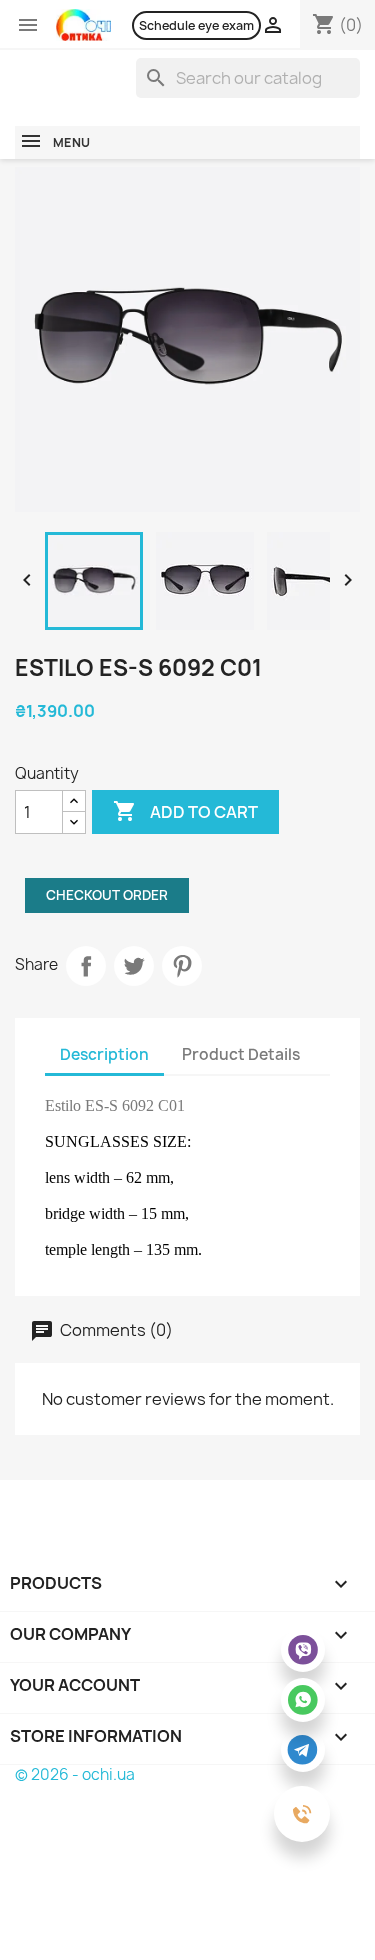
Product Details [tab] (241, 1054)
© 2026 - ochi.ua (75, 1774)
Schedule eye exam (196, 25)
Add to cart (185, 811)
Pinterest (182, 966)
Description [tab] (104, 1054)
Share (86, 966)
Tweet (134, 966)
